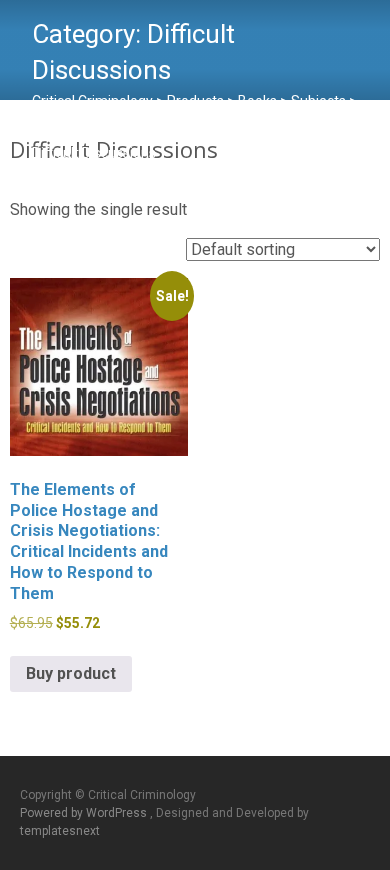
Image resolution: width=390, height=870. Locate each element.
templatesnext (60, 831)
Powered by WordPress (85, 813)
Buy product (71, 673)
